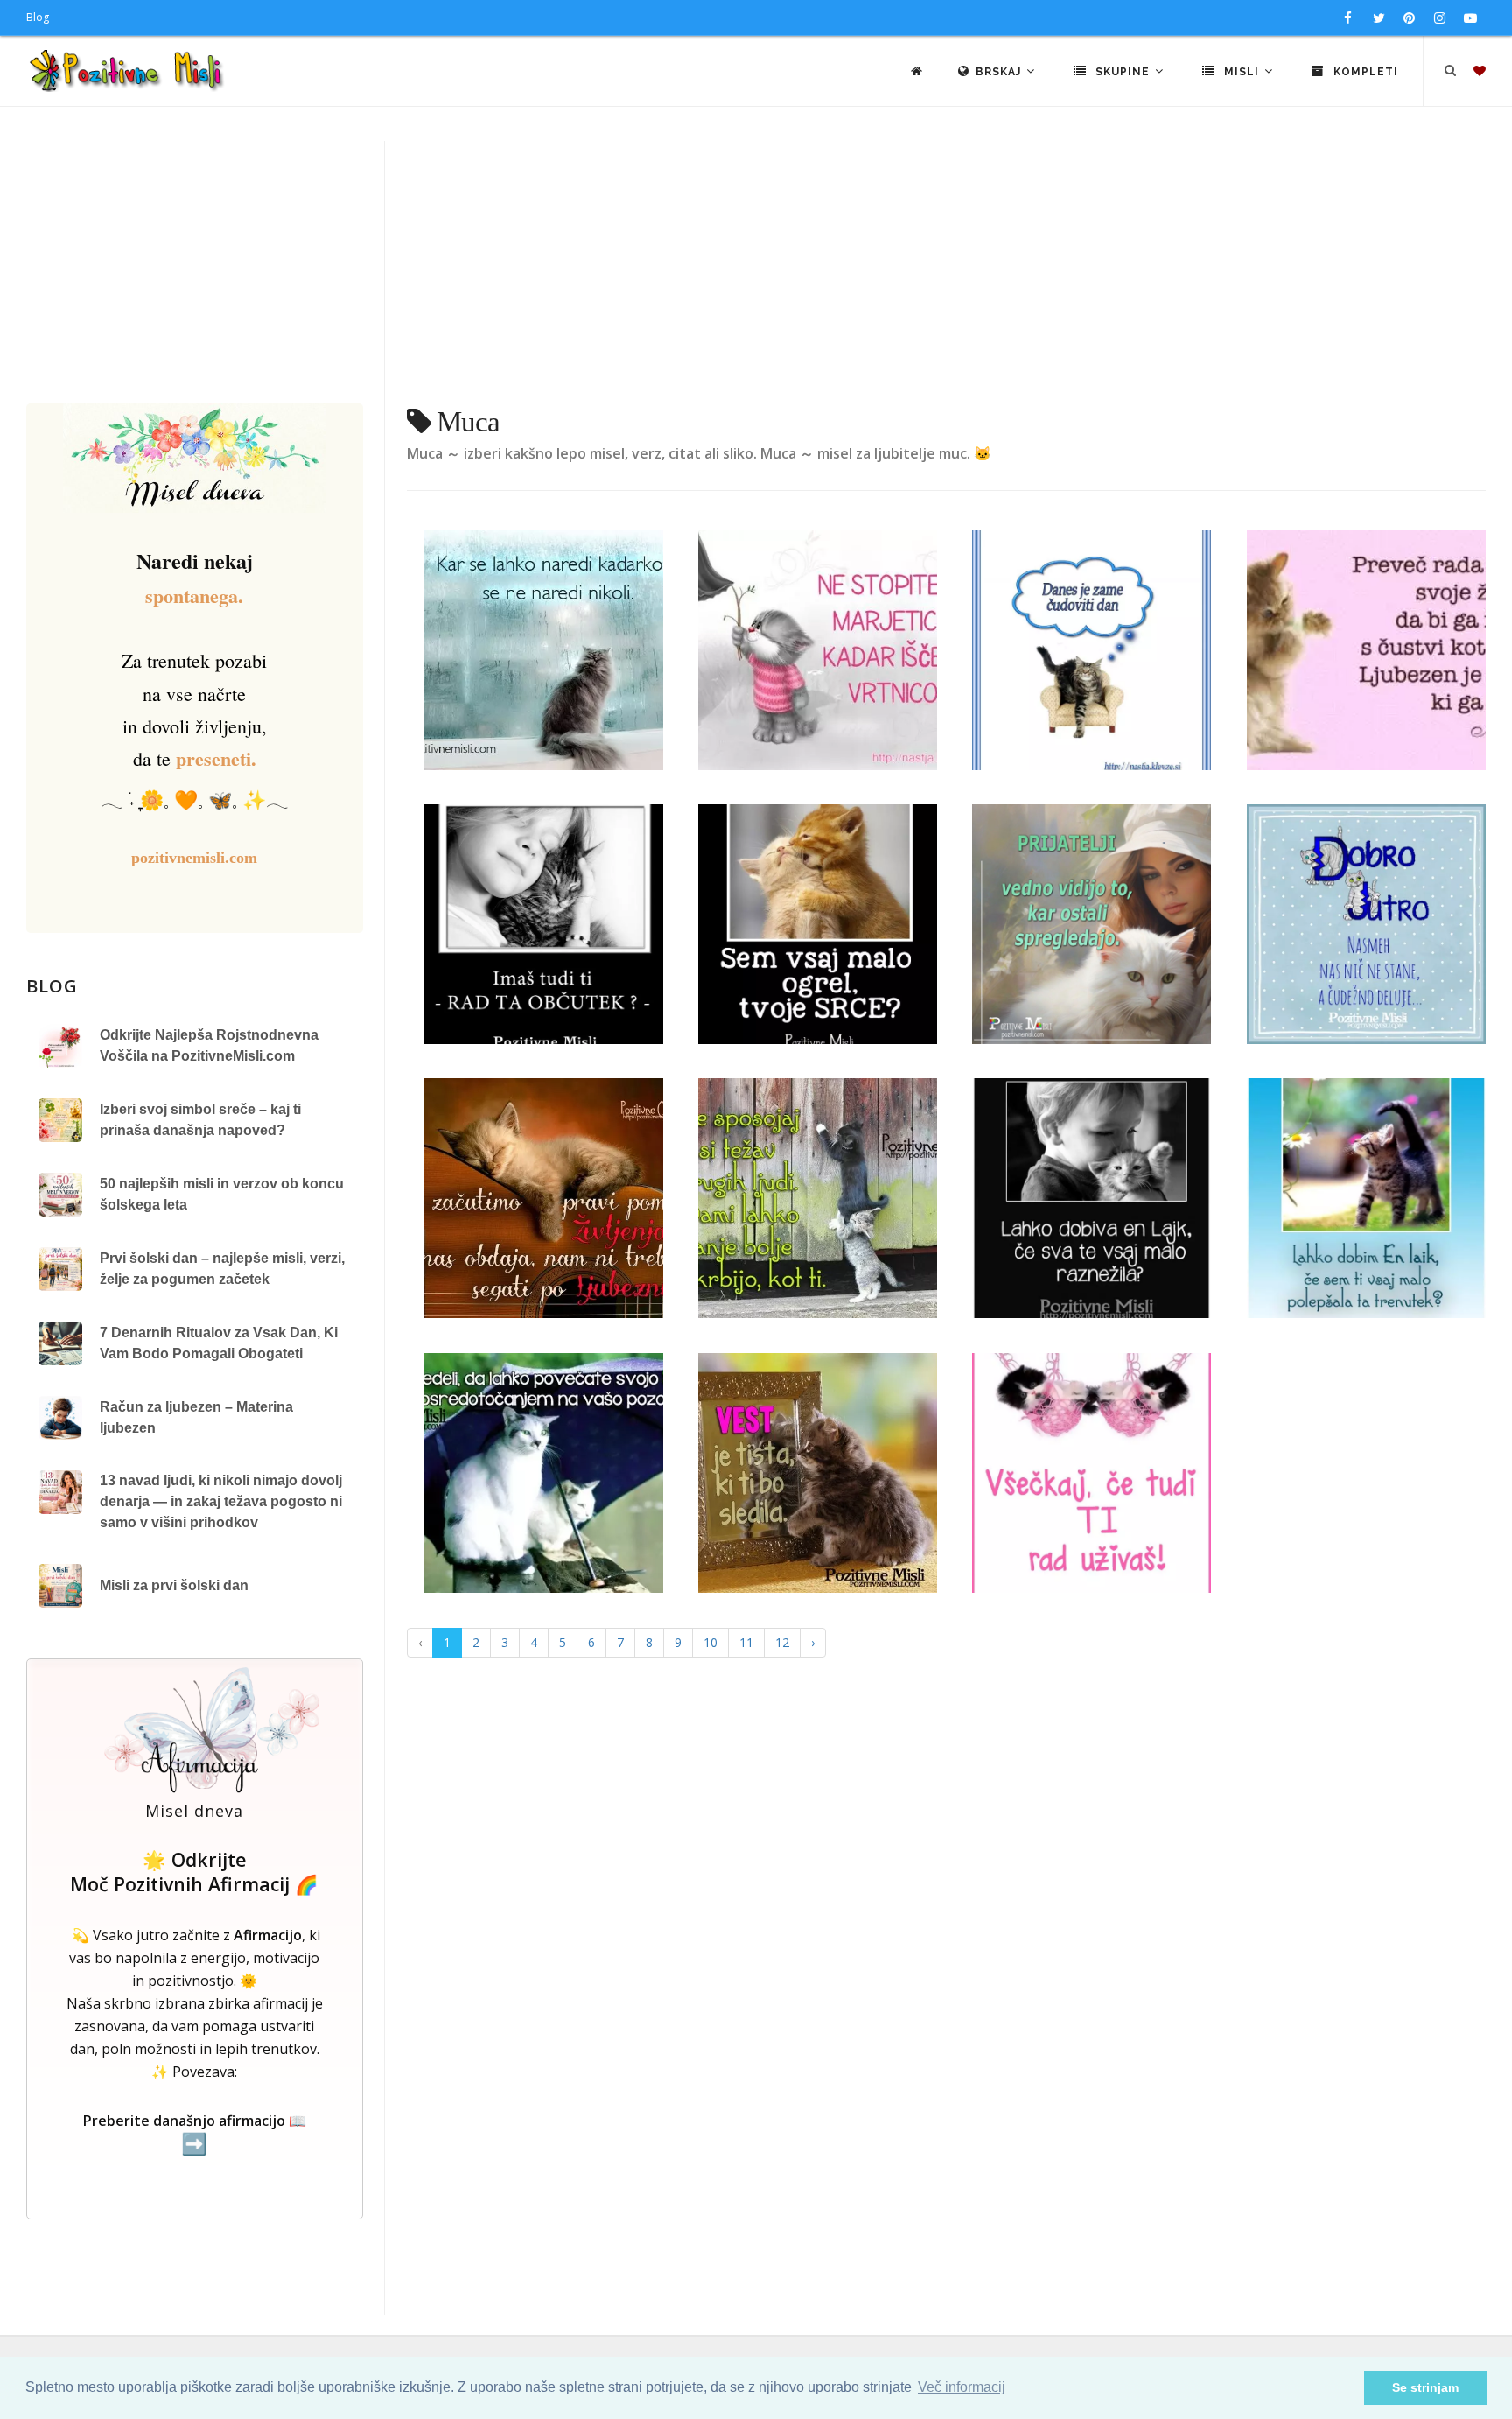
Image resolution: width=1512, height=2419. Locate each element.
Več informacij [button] (962, 2387)
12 (782, 1642)
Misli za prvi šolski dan (174, 1585)
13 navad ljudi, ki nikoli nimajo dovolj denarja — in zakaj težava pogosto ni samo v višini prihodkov (221, 1501)
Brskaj (1000, 72)
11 (746, 1642)
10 (710, 1642)
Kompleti (1364, 72)
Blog (38, 17)
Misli (1242, 72)
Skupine (1123, 72)
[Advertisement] (756, 272)
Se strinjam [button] (1425, 2387)
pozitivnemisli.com (194, 858)
